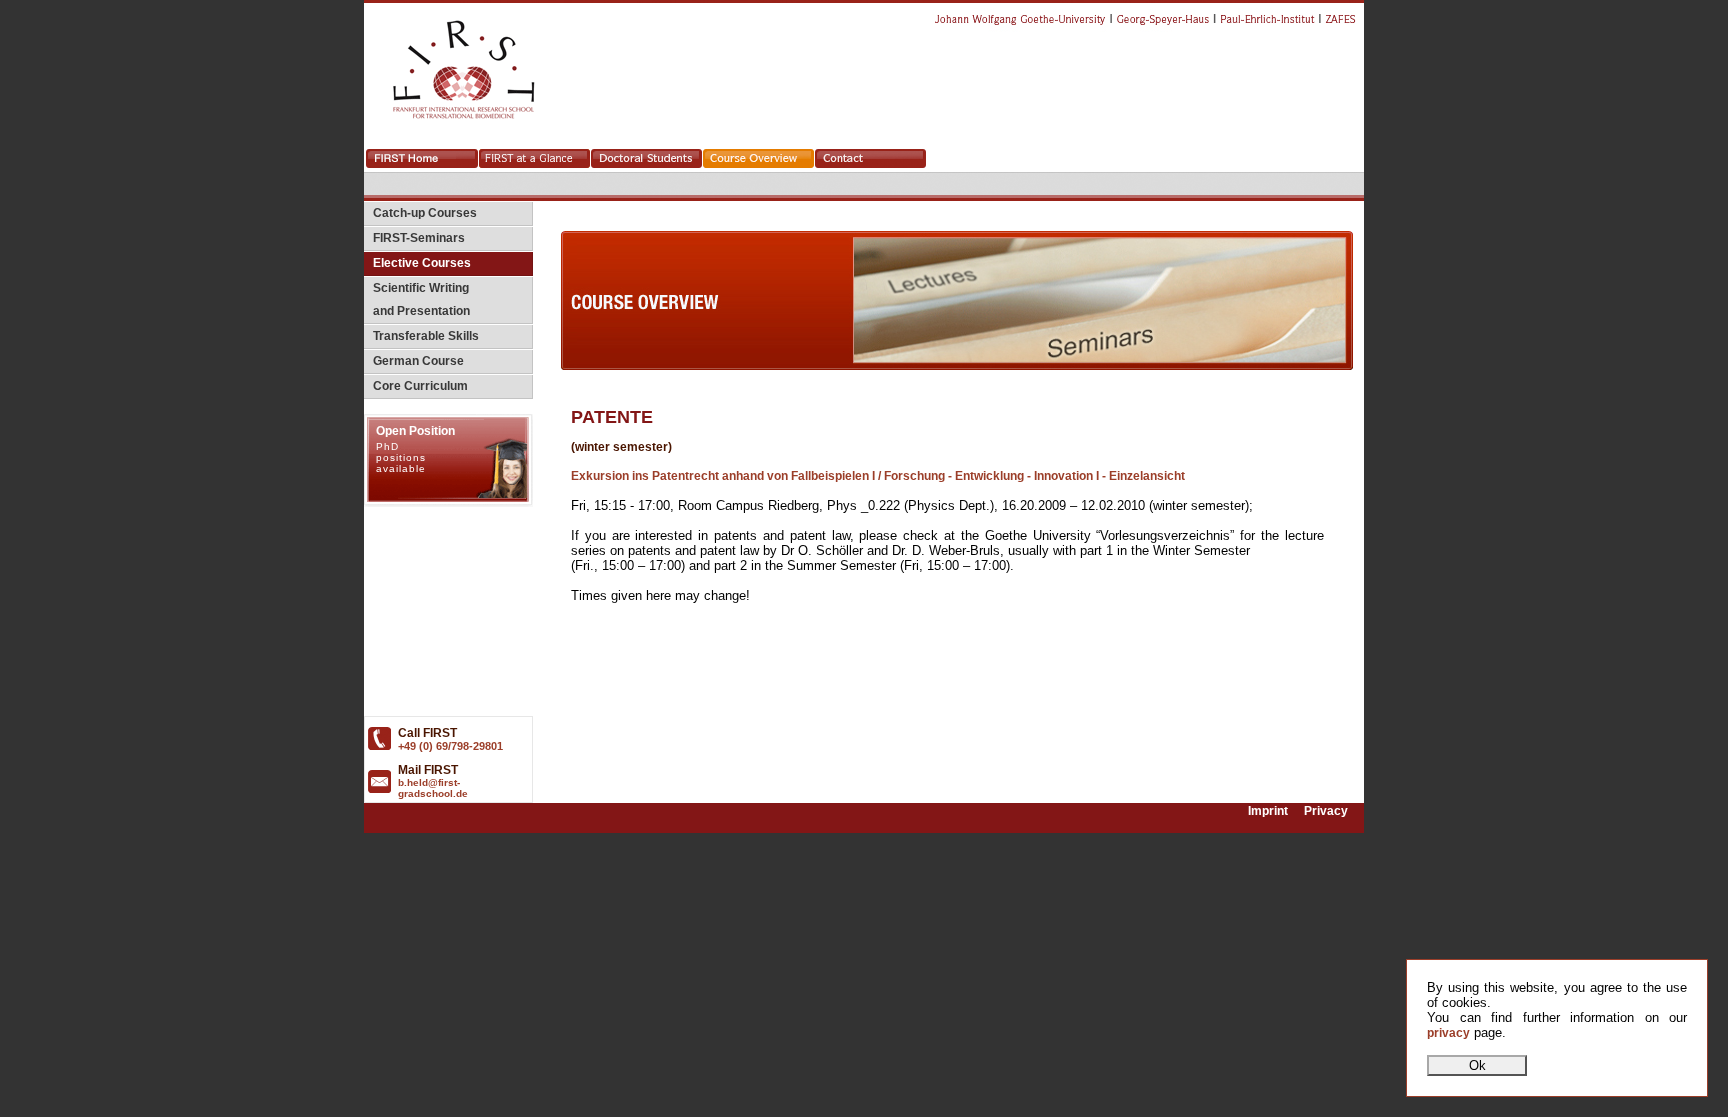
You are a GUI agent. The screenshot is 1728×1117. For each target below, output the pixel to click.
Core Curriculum (416, 386)
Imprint (1268, 811)
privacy (1448, 1033)
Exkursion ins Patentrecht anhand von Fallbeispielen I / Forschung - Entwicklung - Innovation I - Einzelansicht (878, 476)
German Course (414, 361)
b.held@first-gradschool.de (433, 788)
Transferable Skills (421, 336)
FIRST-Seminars (414, 238)
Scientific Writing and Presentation (417, 299)
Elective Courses (417, 263)
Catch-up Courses (420, 213)
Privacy (1326, 811)
